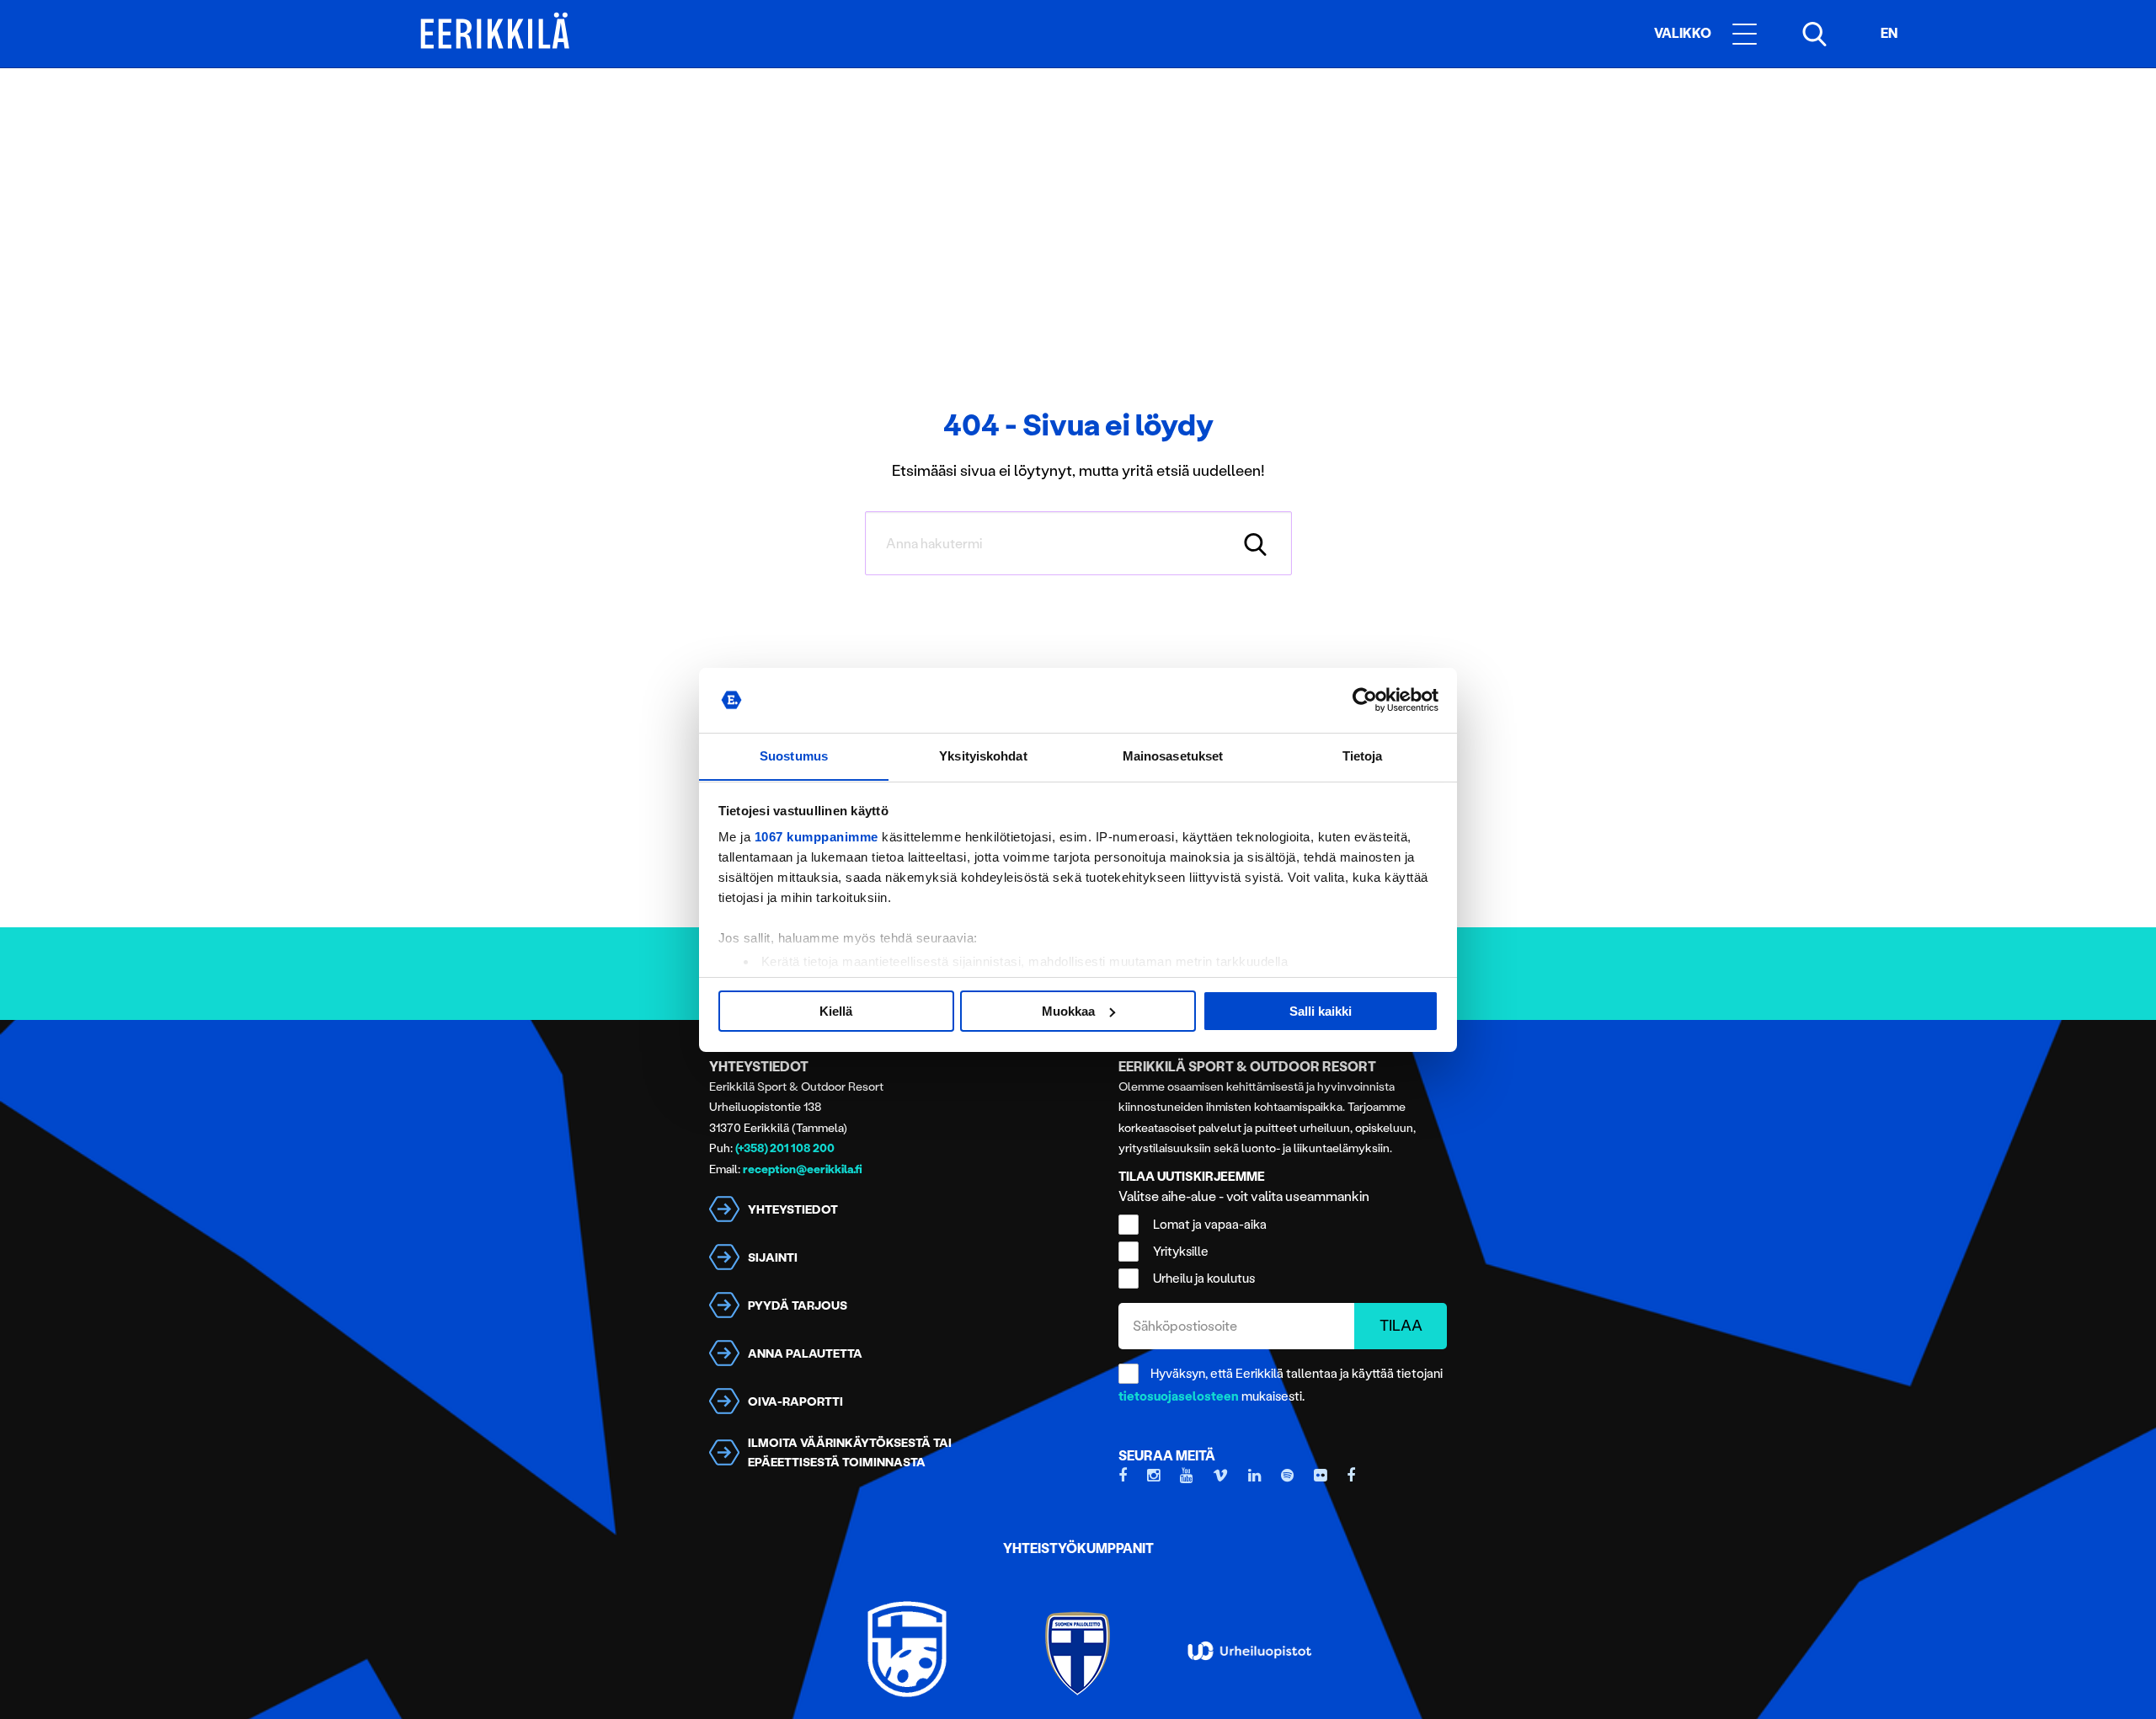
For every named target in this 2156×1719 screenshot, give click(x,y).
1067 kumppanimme (817, 837)
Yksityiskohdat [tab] (983, 755)
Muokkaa (1068, 1011)
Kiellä (836, 1011)
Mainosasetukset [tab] (1173, 755)
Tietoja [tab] (1363, 755)
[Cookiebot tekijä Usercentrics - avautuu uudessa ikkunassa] (1365, 700)
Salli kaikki (1321, 1011)
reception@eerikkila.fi (803, 1169)
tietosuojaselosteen (1179, 1396)
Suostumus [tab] (794, 755)
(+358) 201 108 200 (785, 1148)
